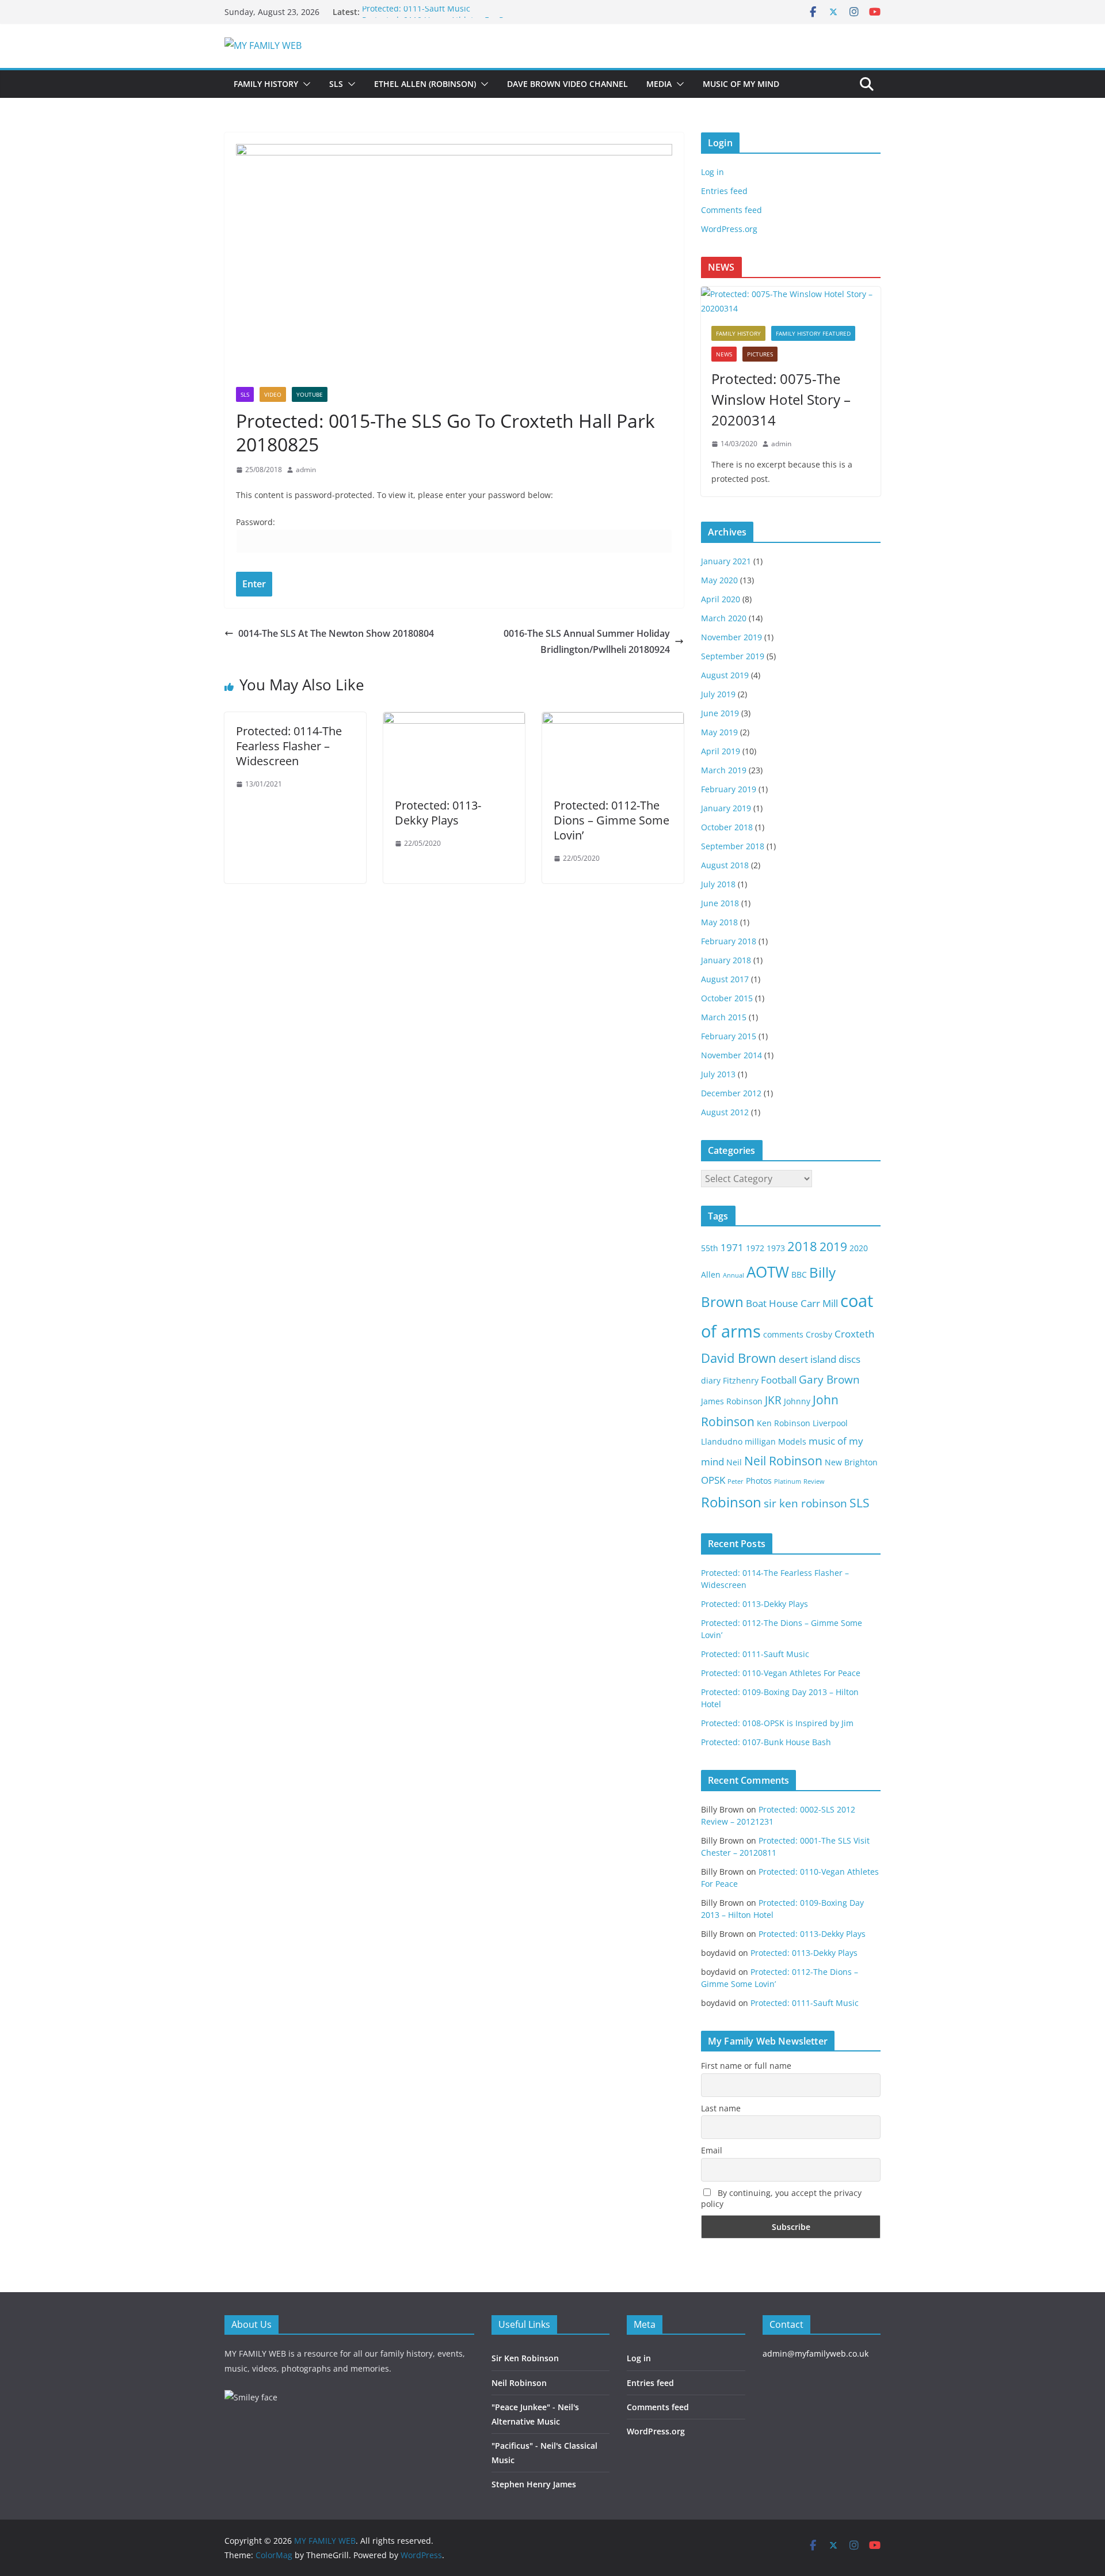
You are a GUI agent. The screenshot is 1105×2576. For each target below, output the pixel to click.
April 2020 (721, 599)
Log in (712, 172)
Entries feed (724, 191)
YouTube (310, 394)
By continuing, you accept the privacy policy (781, 2198)
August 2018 (725, 865)
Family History (738, 333)
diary (711, 1380)
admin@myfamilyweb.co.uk (816, 2353)
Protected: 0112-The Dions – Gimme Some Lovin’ (611, 820)
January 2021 (726, 561)
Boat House (772, 1303)
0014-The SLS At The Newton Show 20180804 (336, 633)
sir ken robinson (805, 1503)
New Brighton (851, 1462)
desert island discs (820, 1359)
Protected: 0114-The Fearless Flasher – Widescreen (289, 746)
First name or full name (746, 2066)
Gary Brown (829, 1380)
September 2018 (733, 846)
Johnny (797, 1401)
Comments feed (731, 210)
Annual (734, 1275)
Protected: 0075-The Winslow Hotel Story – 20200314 (781, 399)
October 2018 (727, 827)
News (724, 354)
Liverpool (830, 1423)
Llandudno (722, 1441)
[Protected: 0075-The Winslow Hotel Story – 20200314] (791, 301)
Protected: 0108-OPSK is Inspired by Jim (777, 1723)
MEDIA (659, 84)
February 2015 (729, 1036)
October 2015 (727, 998)
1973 (776, 1248)
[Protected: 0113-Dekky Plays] (454, 720)
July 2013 (718, 1074)
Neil (734, 1462)
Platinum (788, 1481)
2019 (833, 1247)
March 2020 (724, 618)
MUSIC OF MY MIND (741, 84)
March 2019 (724, 770)
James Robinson (732, 1401)
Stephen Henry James (534, 2484)
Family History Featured (813, 333)
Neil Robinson (783, 1461)
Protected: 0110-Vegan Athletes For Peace (781, 1673)
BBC (799, 1274)
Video (273, 394)
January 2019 (726, 808)
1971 (732, 1247)
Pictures (760, 354)
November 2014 (731, 1055)
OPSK (713, 1480)
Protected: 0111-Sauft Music (416, 12)
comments (783, 1334)
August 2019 (725, 675)
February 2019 (729, 789)
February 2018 (729, 941)
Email (712, 2150)
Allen (711, 1274)
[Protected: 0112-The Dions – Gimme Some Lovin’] (613, 720)
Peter (736, 1481)
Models (792, 1441)
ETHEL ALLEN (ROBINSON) (425, 84)
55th (710, 1248)
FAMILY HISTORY (266, 84)
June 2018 (720, 903)
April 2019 (721, 751)
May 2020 (719, 580)
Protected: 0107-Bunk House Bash (766, 1742)
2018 (802, 1246)
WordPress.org (729, 229)
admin (306, 470)
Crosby (819, 1334)
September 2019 (733, 656)
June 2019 (720, 713)
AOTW (768, 1272)
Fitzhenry (741, 1380)
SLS (336, 84)
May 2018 (719, 922)
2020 (859, 1248)
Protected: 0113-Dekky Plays (438, 813)
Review (814, 1481)
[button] (304, 84)
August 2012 (725, 1112)
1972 (755, 1248)
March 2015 (724, 1017)
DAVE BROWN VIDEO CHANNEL (567, 84)
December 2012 (731, 1093)
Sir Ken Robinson (525, 2358)
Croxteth (854, 1334)
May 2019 (719, 732)
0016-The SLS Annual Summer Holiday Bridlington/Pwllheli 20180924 (587, 642)
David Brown (739, 1358)
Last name (721, 2108)
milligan (760, 1441)
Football (779, 1380)
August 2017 (725, 979)
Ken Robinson (784, 1423)
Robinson (731, 1502)
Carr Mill (819, 1303)
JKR (773, 1400)
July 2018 (718, 884)
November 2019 (731, 637)
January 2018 (726, 960)
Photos (759, 1481)
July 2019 (718, 694)
